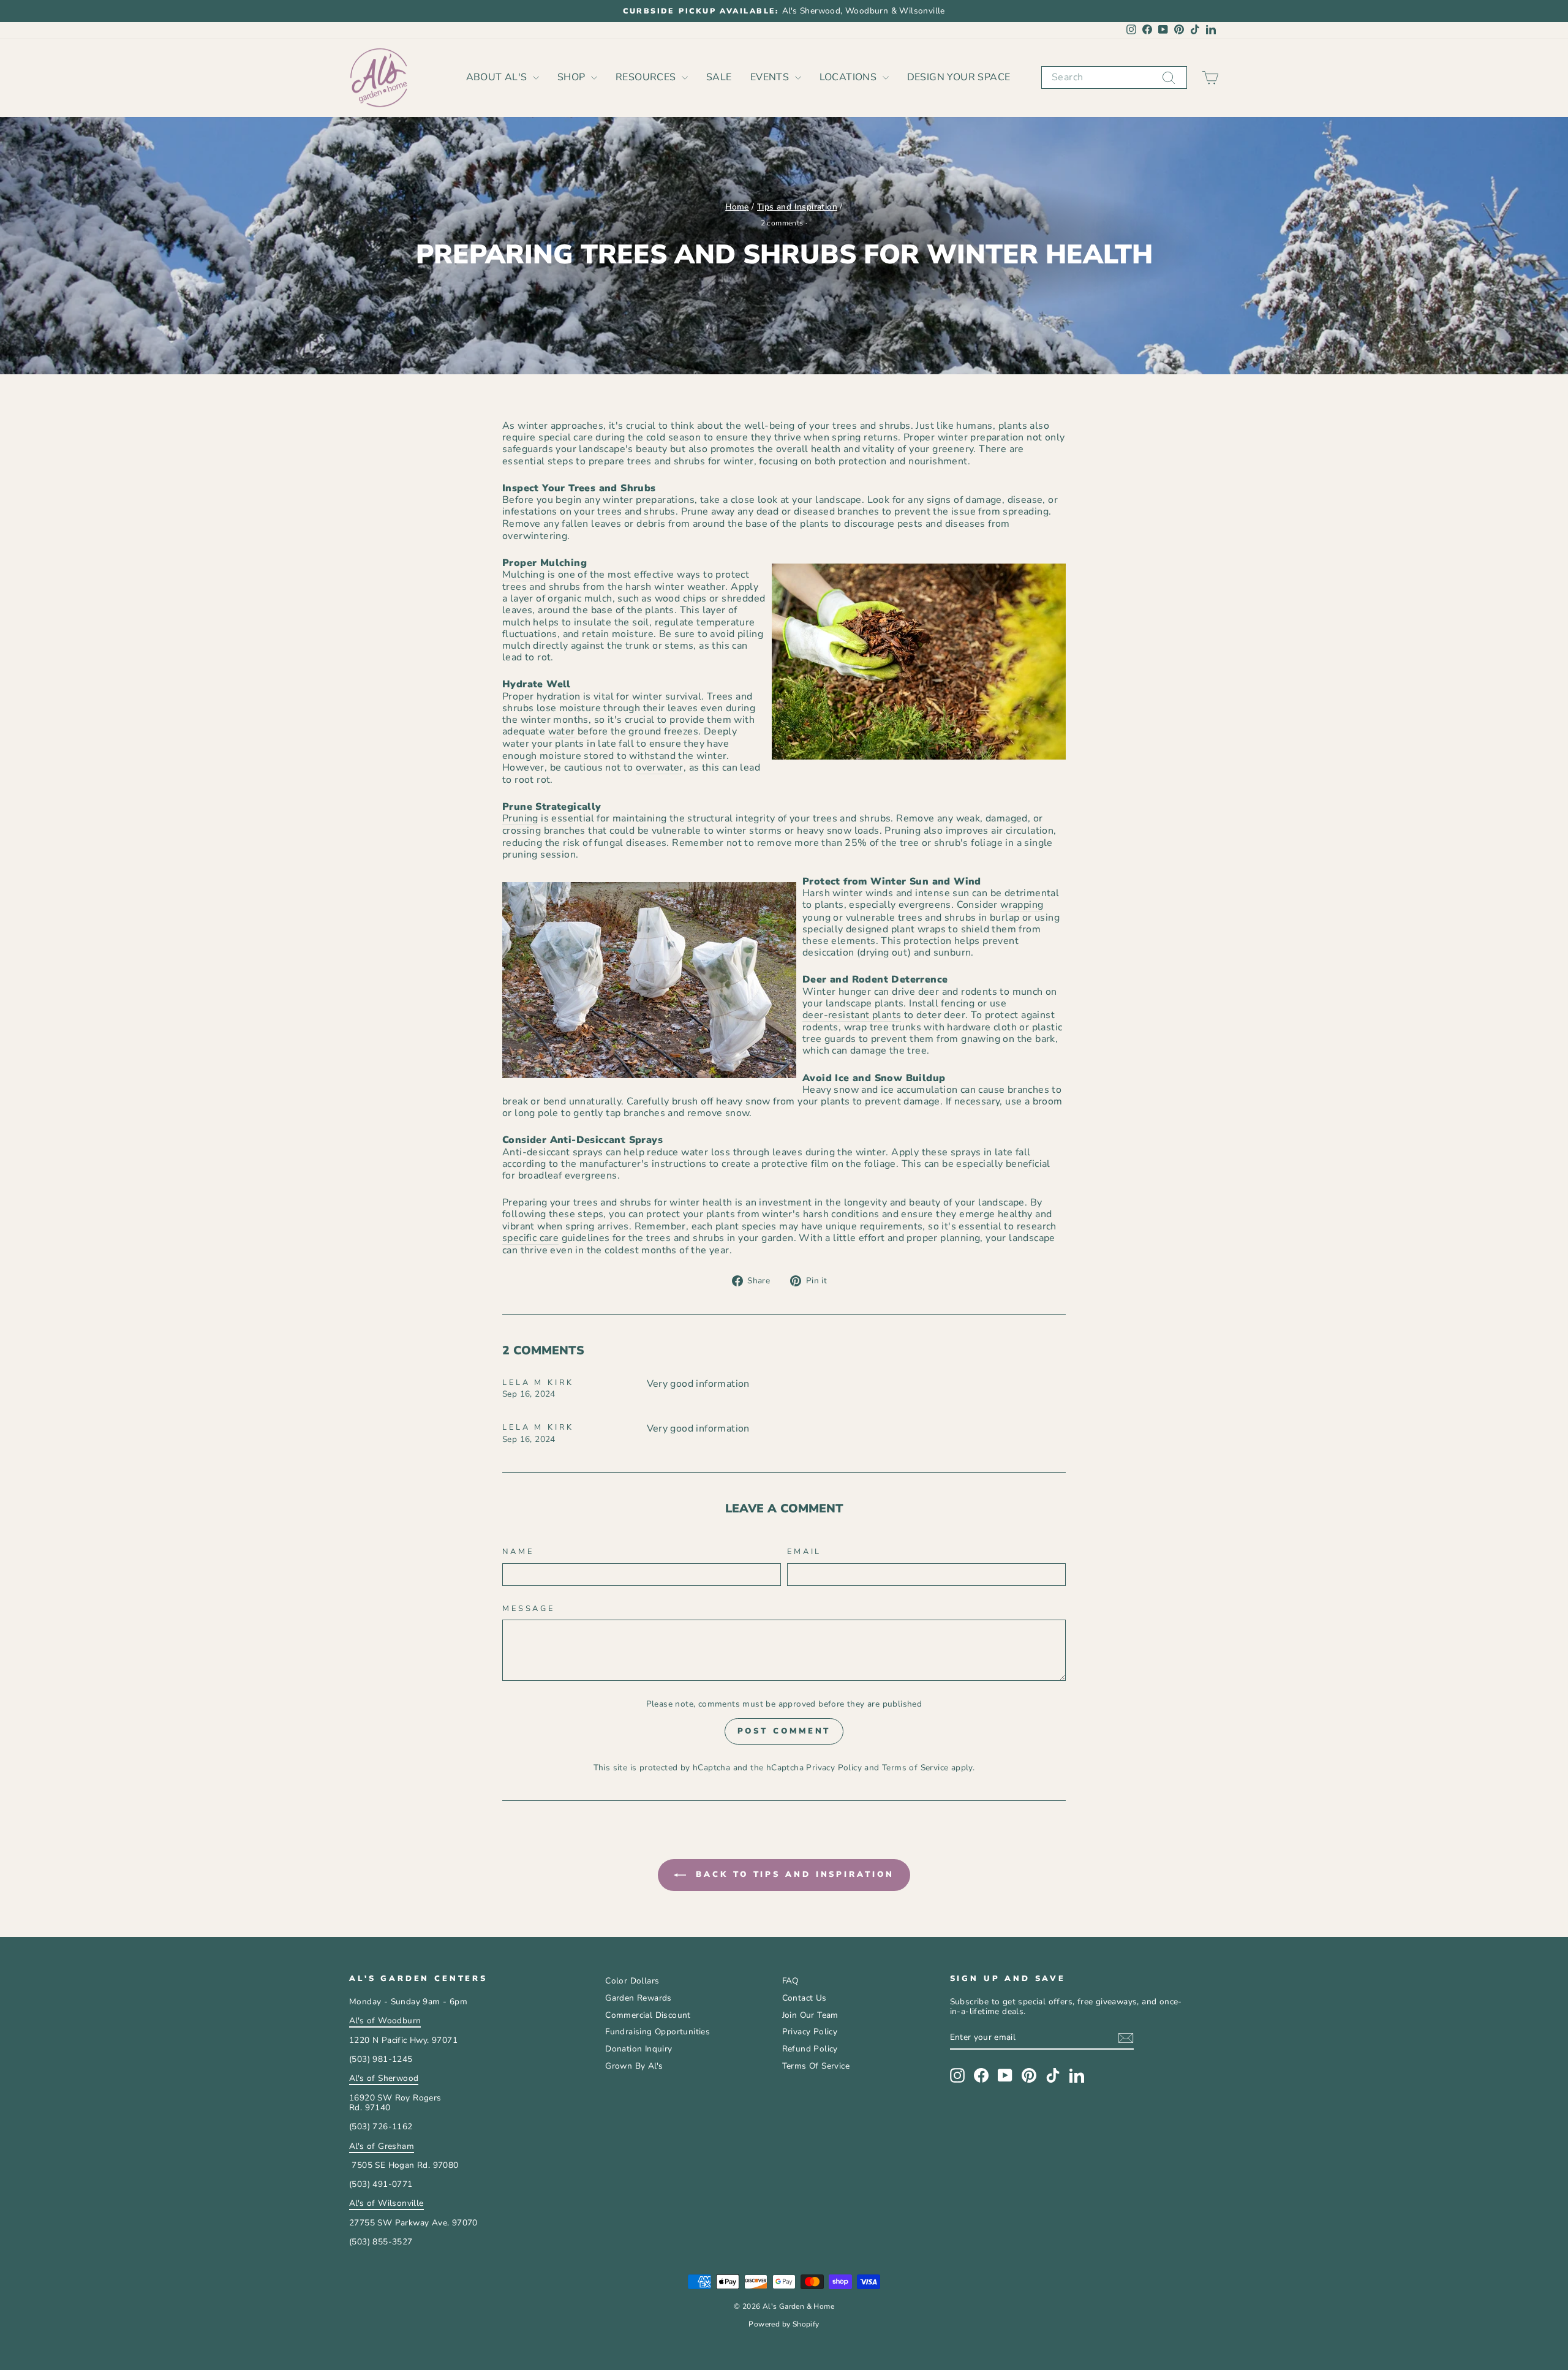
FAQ (790, 1981)
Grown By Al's (634, 2066)
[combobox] (1114, 77)
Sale (719, 77)
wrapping (1022, 905)
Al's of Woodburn (385, 2021)
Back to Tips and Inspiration (792, 1874)
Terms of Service (915, 1768)
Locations (850, 77)
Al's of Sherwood (384, 2078)
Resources (647, 77)
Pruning (520, 819)
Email (804, 1552)
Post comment (784, 1731)
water (562, 732)
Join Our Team (810, 2015)
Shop (573, 77)
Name (518, 1552)
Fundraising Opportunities (658, 2032)
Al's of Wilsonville (386, 2203)
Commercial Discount (648, 2015)
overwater (660, 768)
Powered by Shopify (784, 2324)
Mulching (523, 575)
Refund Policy (810, 2049)
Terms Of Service (816, 2066)
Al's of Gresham (382, 2146)
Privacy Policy (834, 1768)
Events (771, 77)
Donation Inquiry (639, 2049)
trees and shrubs (636, 512)
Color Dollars (632, 1981)
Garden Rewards (639, 1998)
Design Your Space (959, 77)
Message (529, 1609)
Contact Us (805, 1998)
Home (737, 207)
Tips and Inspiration (797, 207)
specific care (530, 1239)
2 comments (783, 223)
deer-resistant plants (852, 1016)
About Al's (498, 77)
